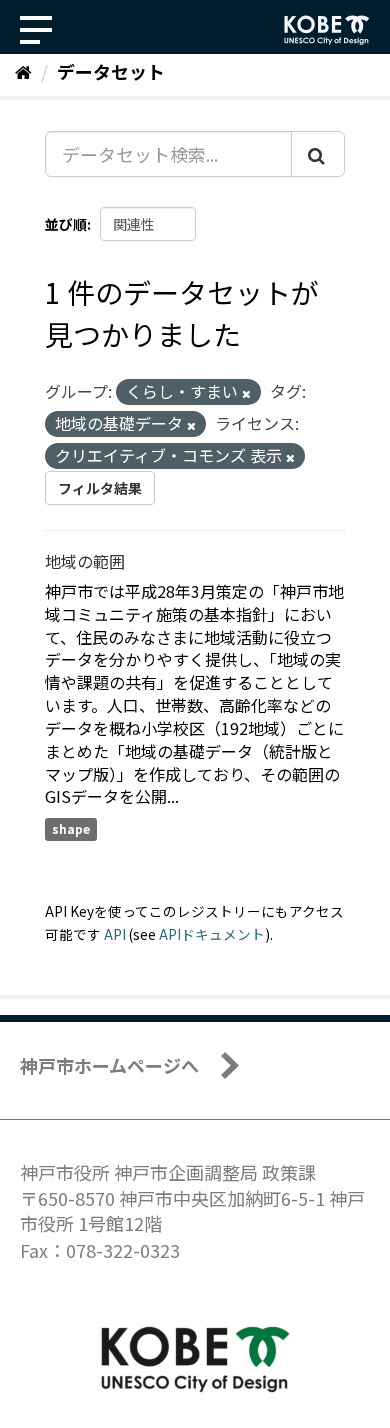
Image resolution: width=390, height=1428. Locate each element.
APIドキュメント (212, 934)
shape (71, 828)
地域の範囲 (85, 561)
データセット (111, 71)
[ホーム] (23, 71)
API (115, 934)
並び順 (66, 224)
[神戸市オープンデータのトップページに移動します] (327, 30)
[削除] (246, 393)
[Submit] (318, 154)
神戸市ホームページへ (109, 1065)
